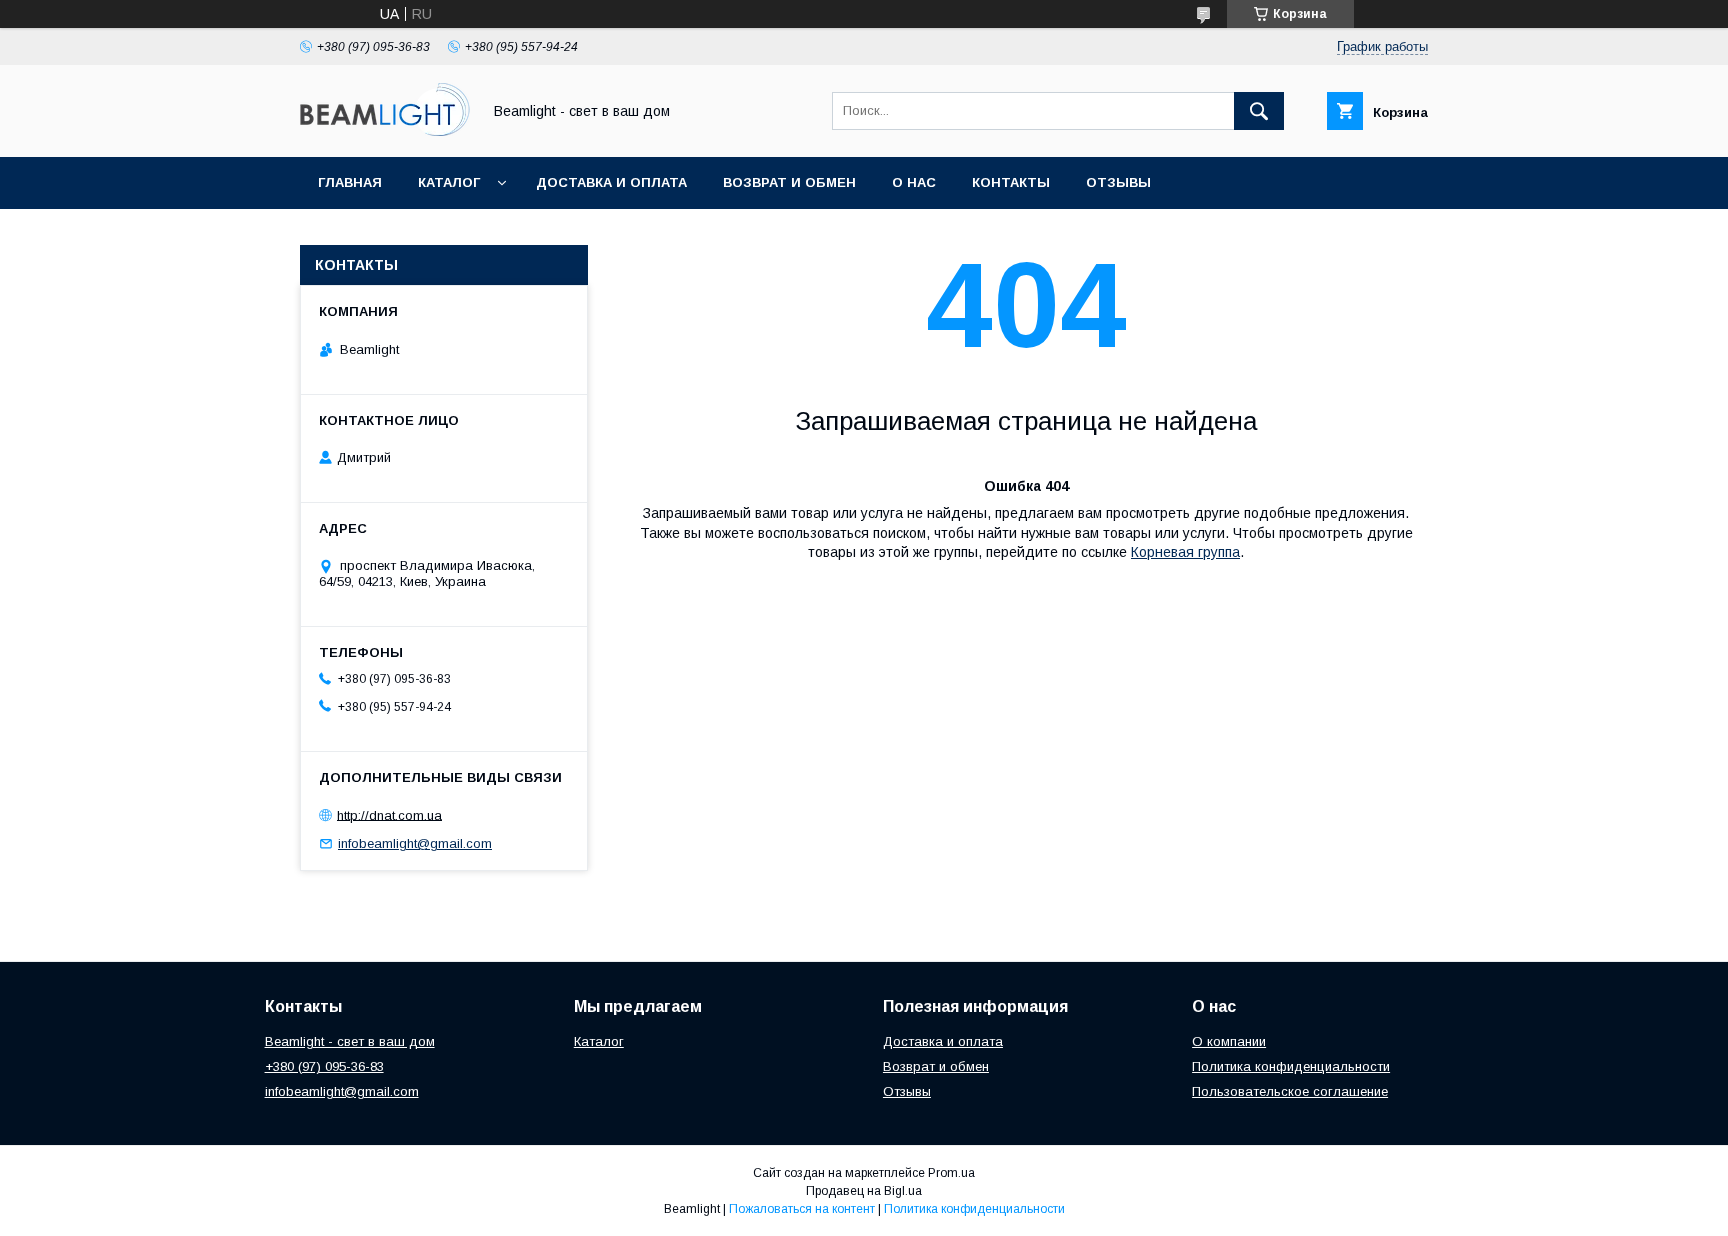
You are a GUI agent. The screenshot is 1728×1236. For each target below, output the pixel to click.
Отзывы (1118, 182)
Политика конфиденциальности (1291, 1066)
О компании (1229, 1041)
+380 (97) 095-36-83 (324, 1066)
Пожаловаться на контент (802, 1209)
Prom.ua (951, 1173)
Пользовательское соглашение (1290, 1091)
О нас (914, 182)
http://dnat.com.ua (389, 814)
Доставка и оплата (611, 182)
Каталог (449, 182)
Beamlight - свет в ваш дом (350, 1041)
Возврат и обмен (789, 182)
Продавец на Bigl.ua (864, 1191)
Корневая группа (1185, 552)
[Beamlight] (385, 131)
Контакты (1011, 182)
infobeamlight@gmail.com (415, 843)
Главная (350, 182)
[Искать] (1259, 111)
